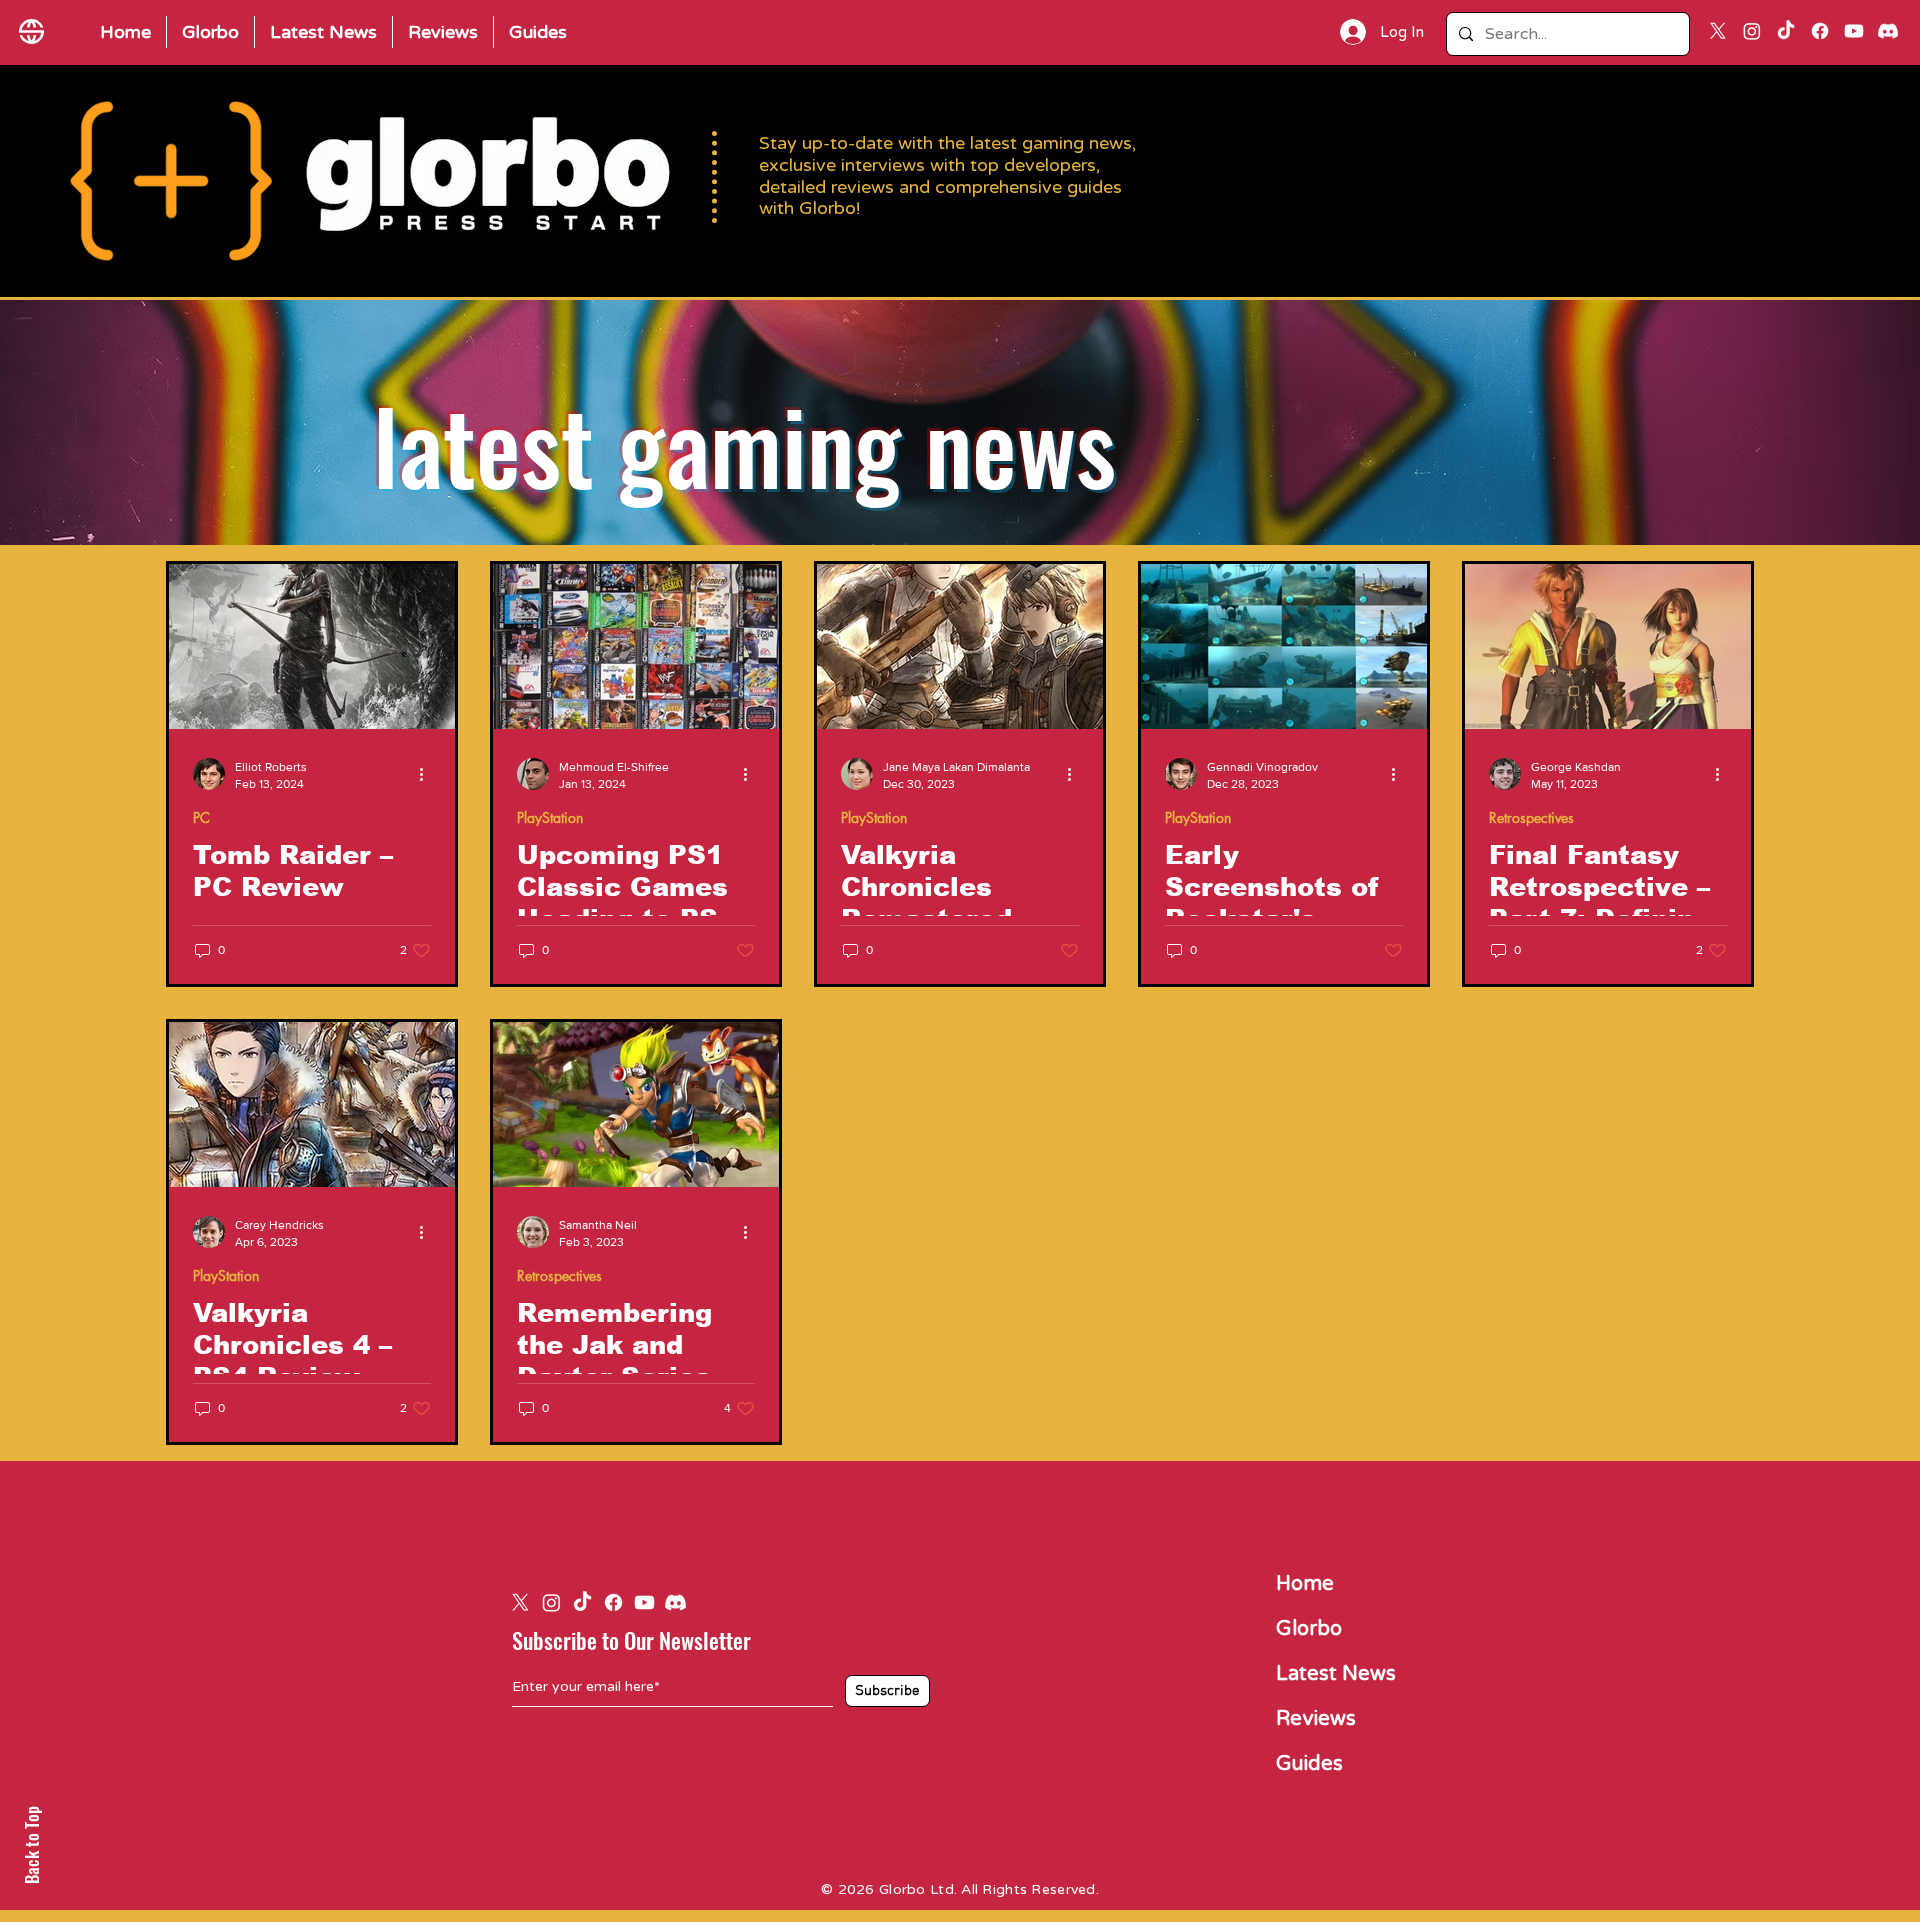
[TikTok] (1786, 31)
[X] (1718, 31)
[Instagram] (1752, 31)
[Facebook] (1820, 31)
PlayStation (550, 817)
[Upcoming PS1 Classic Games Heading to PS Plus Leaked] (636, 646)
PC (201, 817)
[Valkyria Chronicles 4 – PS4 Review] (312, 1104)
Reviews (1316, 1719)
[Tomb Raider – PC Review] (312, 646)
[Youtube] (1854, 31)
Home (1305, 1584)
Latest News (1336, 1674)
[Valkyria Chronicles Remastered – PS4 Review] (960, 646)
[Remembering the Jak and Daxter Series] (636, 1104)
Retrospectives (1531, 817)
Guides (1309, 1764)
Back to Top (31, 1845)
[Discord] (1888, 31)
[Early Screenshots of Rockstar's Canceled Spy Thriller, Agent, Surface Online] (1284, 646)
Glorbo (1309, 1629)
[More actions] (428, 774)
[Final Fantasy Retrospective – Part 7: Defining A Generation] (1608, 646)
